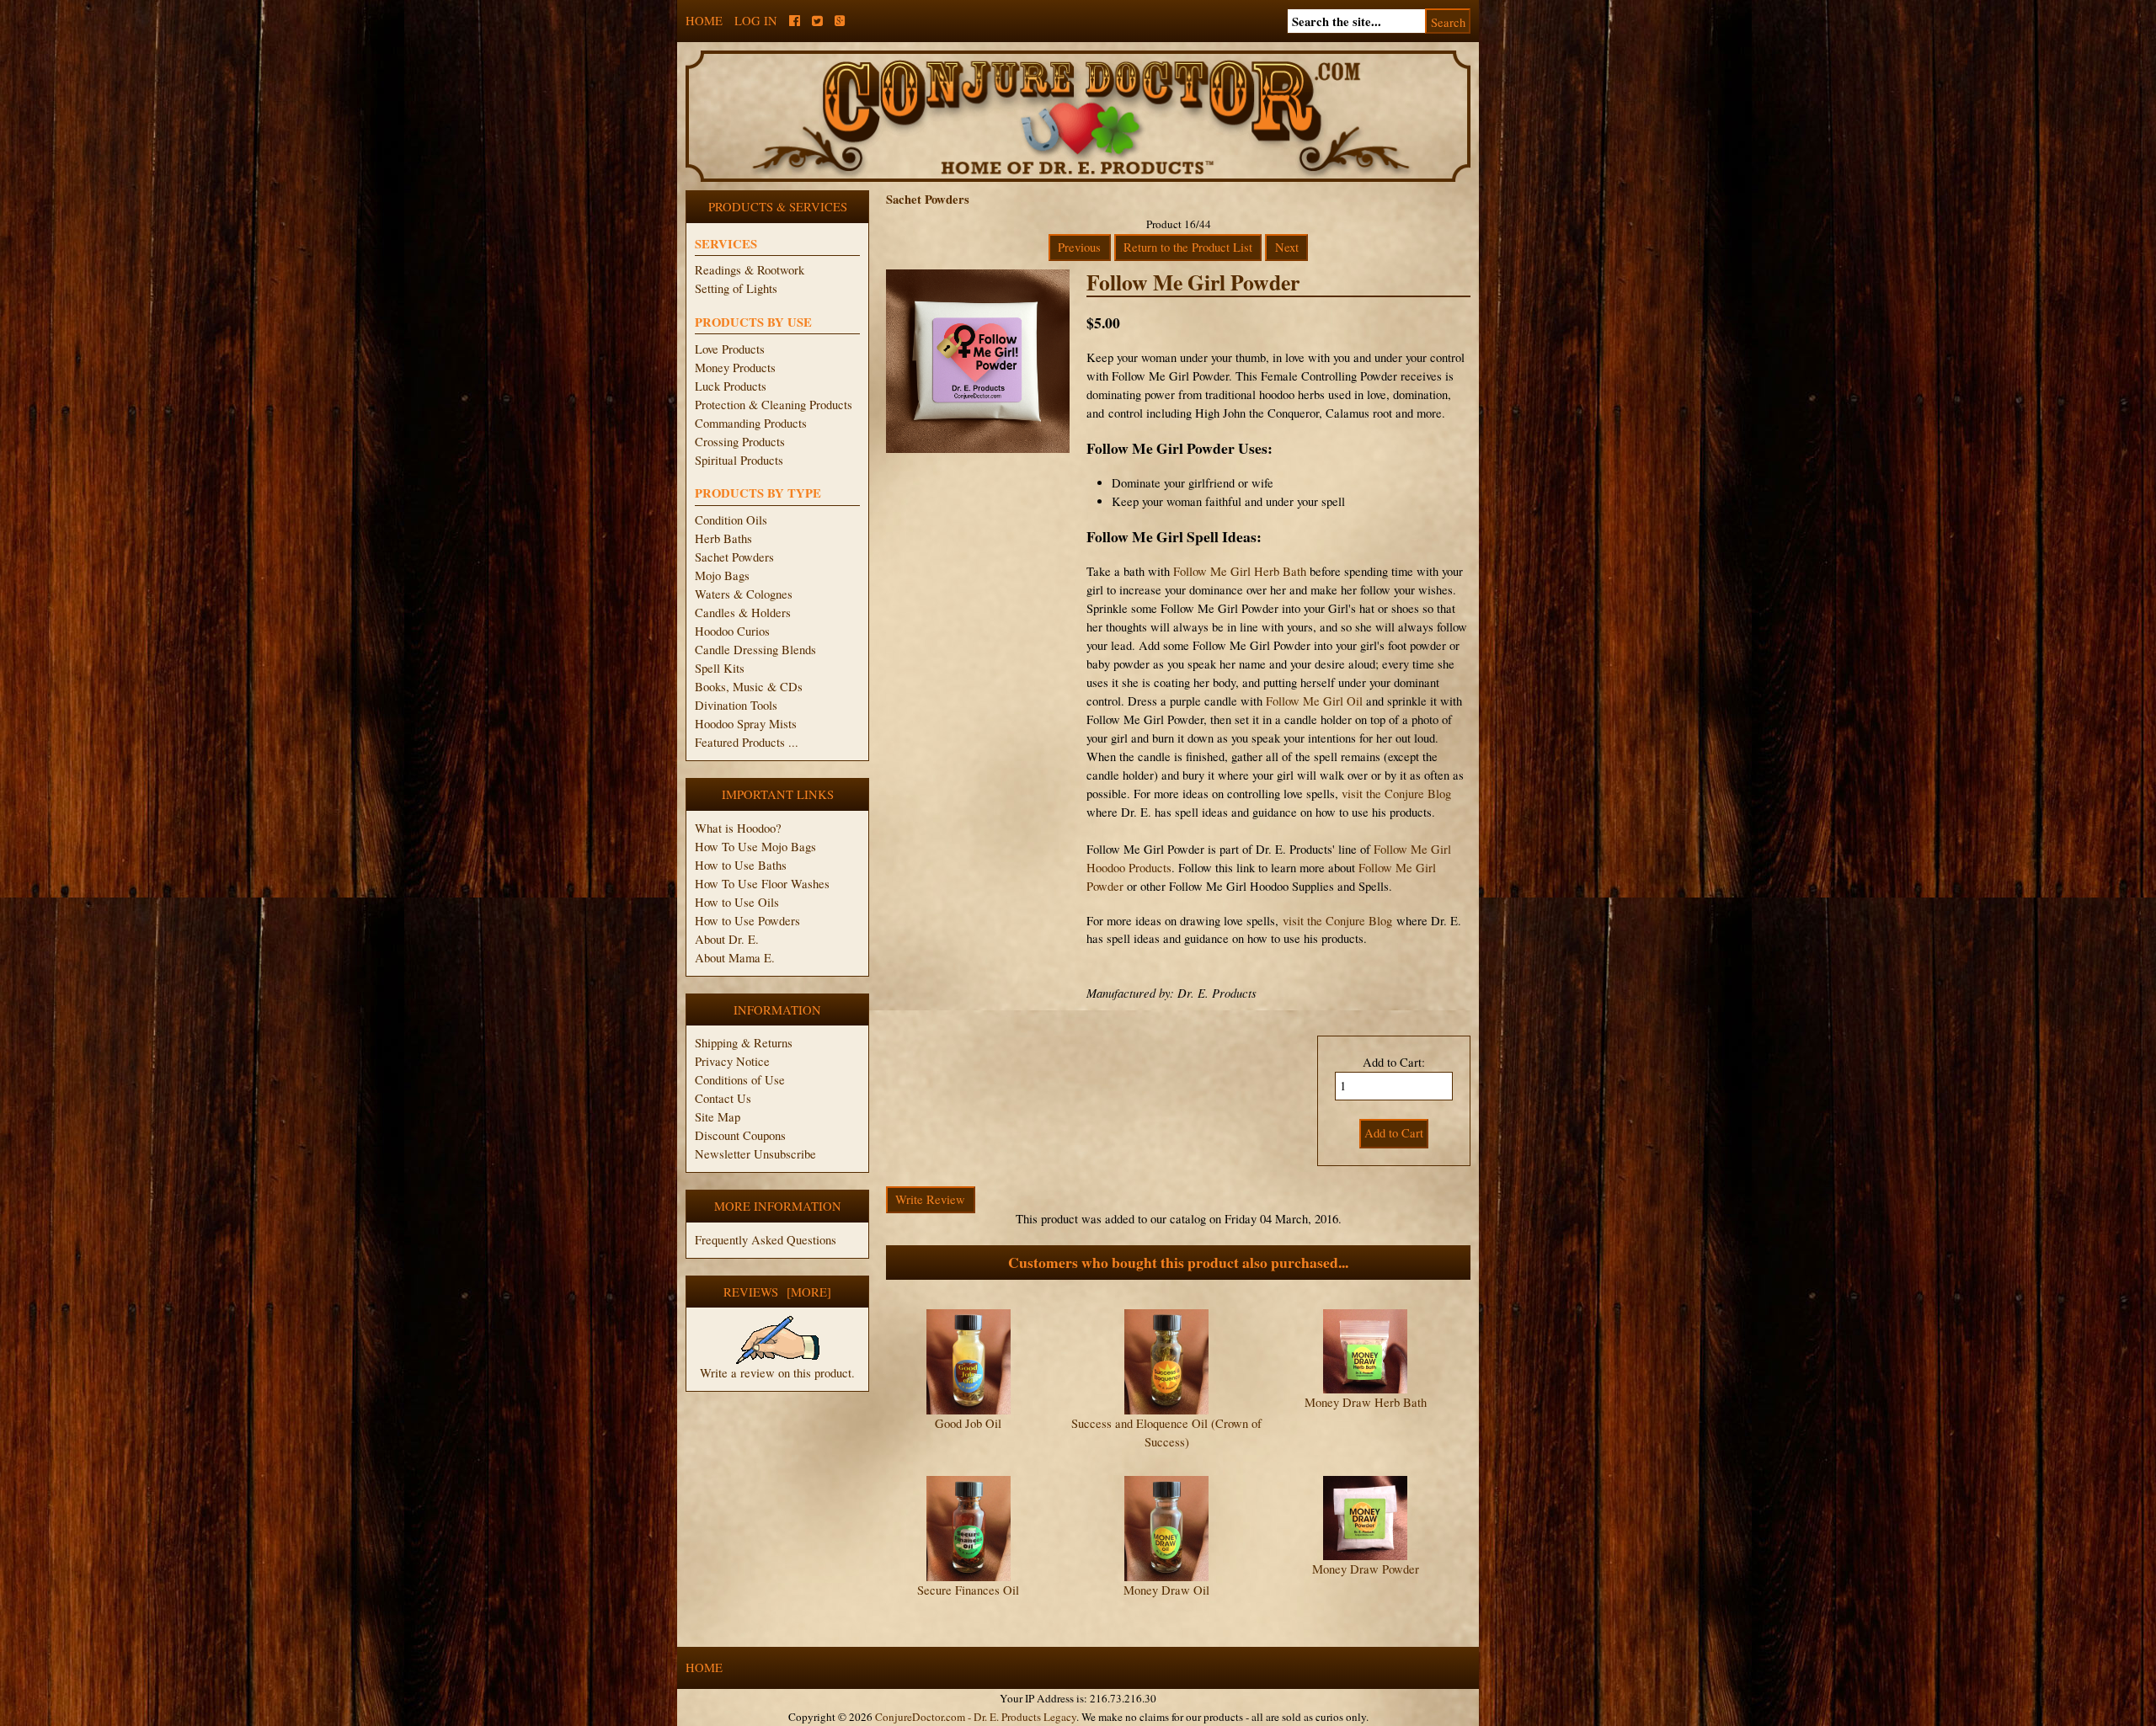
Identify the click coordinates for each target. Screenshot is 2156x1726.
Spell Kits (720, 668)
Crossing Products (740, 442)
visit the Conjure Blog (1396, 794)
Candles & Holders (743, 613)
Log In (756, 21)
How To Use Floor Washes (762, 884)
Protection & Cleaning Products (774, 405)
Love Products (730, 349)
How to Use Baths (741, 865)
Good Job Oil (968, 1423)
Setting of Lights (736, 288)
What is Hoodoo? (738, 828)
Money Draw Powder (1366, 1569)
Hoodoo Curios (732, 631)
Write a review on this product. (777, 1373)
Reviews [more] (777, 1292)
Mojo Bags (722, 575)
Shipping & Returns (744, 1043)
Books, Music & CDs (749, 687)
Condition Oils (731, 520)
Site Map (718, 1117)
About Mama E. (735, 958)
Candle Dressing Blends (755, 650)
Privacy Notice (732, 1061)
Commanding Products (751, 423)
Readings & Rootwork (750, 270)
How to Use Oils (737, 902)
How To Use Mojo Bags (755, 847)
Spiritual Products (739, 460)
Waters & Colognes (744, 594)
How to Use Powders (747, 921)
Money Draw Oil (1166, 1590)
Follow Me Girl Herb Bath (1240, 571)
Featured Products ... (747, 742)
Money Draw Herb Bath (1366, 1402)
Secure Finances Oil (968, 1590)
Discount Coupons (740, 1135)
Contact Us (723, 1098)
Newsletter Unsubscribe (755, 1154)
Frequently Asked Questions (766, 1240)
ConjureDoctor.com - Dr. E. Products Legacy (976, 1717)
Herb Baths (723, 538)
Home (704, 21)
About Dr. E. (727, 939)
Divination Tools (736, 705)
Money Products (735, 368)
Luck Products (731, 386)
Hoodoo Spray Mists (746, 724)
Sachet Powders (734, 557)
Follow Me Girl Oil (1314, 701)
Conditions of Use (740, 1080)
